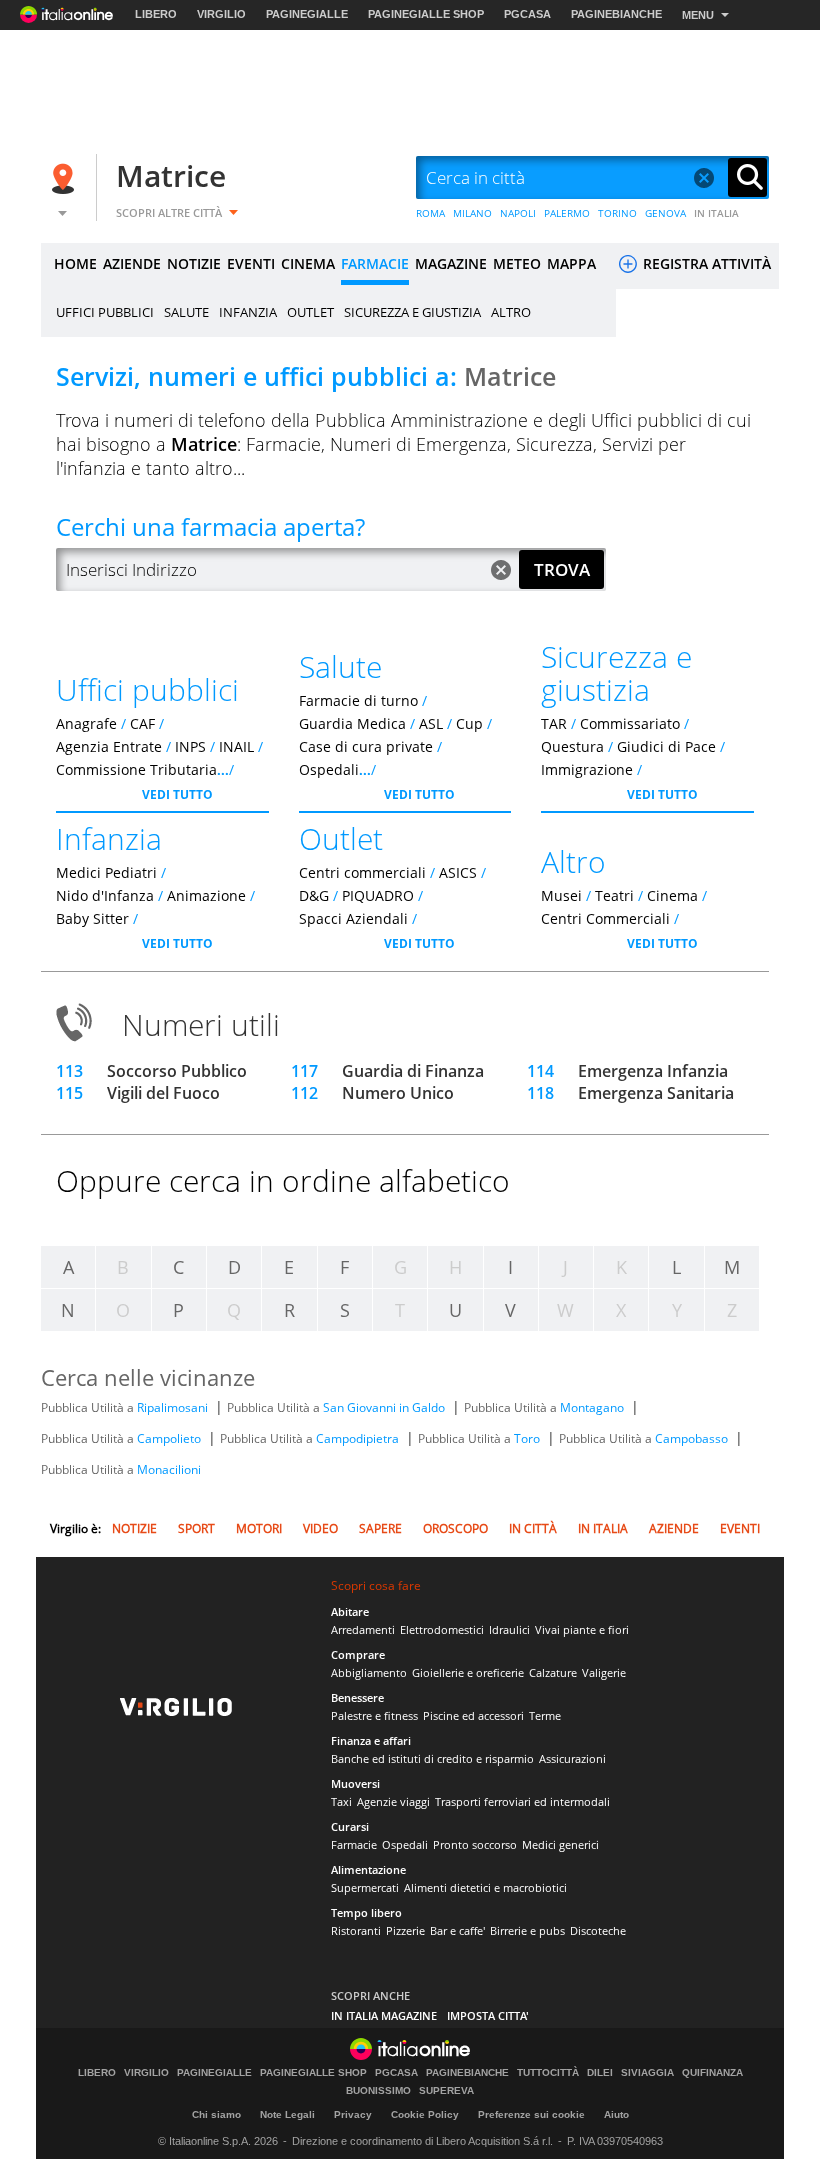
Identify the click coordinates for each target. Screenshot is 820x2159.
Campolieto (170, 1438)
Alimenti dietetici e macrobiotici (485, 1887)
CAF (142, 723)
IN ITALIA (716, 213)
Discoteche (598, 1930)
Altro (573, 861)
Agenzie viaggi (393, 1801)
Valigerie (604, 1672)
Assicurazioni (572, 1758)
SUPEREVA (446, 2091)
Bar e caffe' (457, 1930)
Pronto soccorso (475, 1844)
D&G (314, 895)
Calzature (553, 1672)
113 (69, 1071)
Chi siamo (216, 2114)
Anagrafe (86, 723)
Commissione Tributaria (136, 769)
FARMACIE (375, 263)
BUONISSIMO (378, 2091)
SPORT (196, 1528)
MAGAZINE (451, 263)
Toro (528, 1438)
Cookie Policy (425, 2114)
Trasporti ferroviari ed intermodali (522, 1801)
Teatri (614, 895)
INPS (190, 746)
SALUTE (186, 312)
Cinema (672, 895)
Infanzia (109, 838)
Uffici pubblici (147, 689)
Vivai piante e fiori (582, 1629)
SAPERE (380, 1528)
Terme (545, 1715)
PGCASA (527, 14)
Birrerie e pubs (527, 1930)
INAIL (236, 746)
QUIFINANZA (712, 2073)
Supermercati (365, 1887)
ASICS (458, 872)
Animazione (206, 895)
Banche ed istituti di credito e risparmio (432, 1758)
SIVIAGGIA (647, 2073)
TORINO (617, 213)
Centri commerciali (362, 872)
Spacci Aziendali (353, 918)
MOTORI (259, 1528)
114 (540, 1071)
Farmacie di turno (358, 700)
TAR (554, 723)
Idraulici (509, 1629)
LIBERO (156, 14)
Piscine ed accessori (473, 1715)
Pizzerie (405, 1930)
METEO (517, 263)
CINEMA (308, 263)
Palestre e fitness (374, 1715)
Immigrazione (587, 769)
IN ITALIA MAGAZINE (384, 2015)
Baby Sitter (92, 918)
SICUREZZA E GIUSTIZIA (412, 312)
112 (304, 1093)
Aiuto (616, 2114)
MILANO (472, 213)
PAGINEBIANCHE (616, 14)
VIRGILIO (221, 14)
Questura (572, 746)
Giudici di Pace (666, 746)
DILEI (600, 2073)
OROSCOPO (455, 1528)
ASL (431, 723)
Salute (340, 666)
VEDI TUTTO (177, 794)
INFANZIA (248, 312)
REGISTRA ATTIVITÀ (705, 263)
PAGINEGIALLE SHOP (426, 14)
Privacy (353, 2114)
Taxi (341, 1801)
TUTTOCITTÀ (548, 2073)
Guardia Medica (352, 723)
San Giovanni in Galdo (385, 1407)
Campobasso (693, 1438)
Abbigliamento (369, 1672)
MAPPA (571, 263)
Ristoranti (356, 1930)
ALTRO (511, 312)
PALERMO (567, 213)
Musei (561, 895)
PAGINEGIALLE (307, 14)
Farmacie (354, 1844)
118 (540, 1093)
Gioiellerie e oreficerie (468, 1672)
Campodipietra (359, 1438)
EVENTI (251, 263)
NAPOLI (518, 213)
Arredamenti (363, 1629)
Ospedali (329, 769)
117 (304, 1071)
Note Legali (287, 2114)
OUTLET (310, 312)
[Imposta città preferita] (66, 178)
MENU (698, 15)
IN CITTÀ (533, 1528)
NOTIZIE (194, 263)
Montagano (593, 1407)
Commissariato (630, 723)
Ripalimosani (174, 1407)
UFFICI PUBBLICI (105, 312)
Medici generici (560, 1844)
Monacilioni (169, 1469)
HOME (75, 263)
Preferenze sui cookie (531, 2114)
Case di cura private (366, 746)
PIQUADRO (378, 895)
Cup (469, 723)
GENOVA (665, 213)
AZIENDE (132, 263)
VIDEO (320, 1528)
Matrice (171, 175)
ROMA (430, 213)
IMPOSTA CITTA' (488, 2015)
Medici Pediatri (106, 872)
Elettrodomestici (442, 1629)
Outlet (341, 838)
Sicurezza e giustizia (616, 673)
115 (69, 1093)
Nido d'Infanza (105, 895)
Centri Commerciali (605, 918)
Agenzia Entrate (109, 746)
